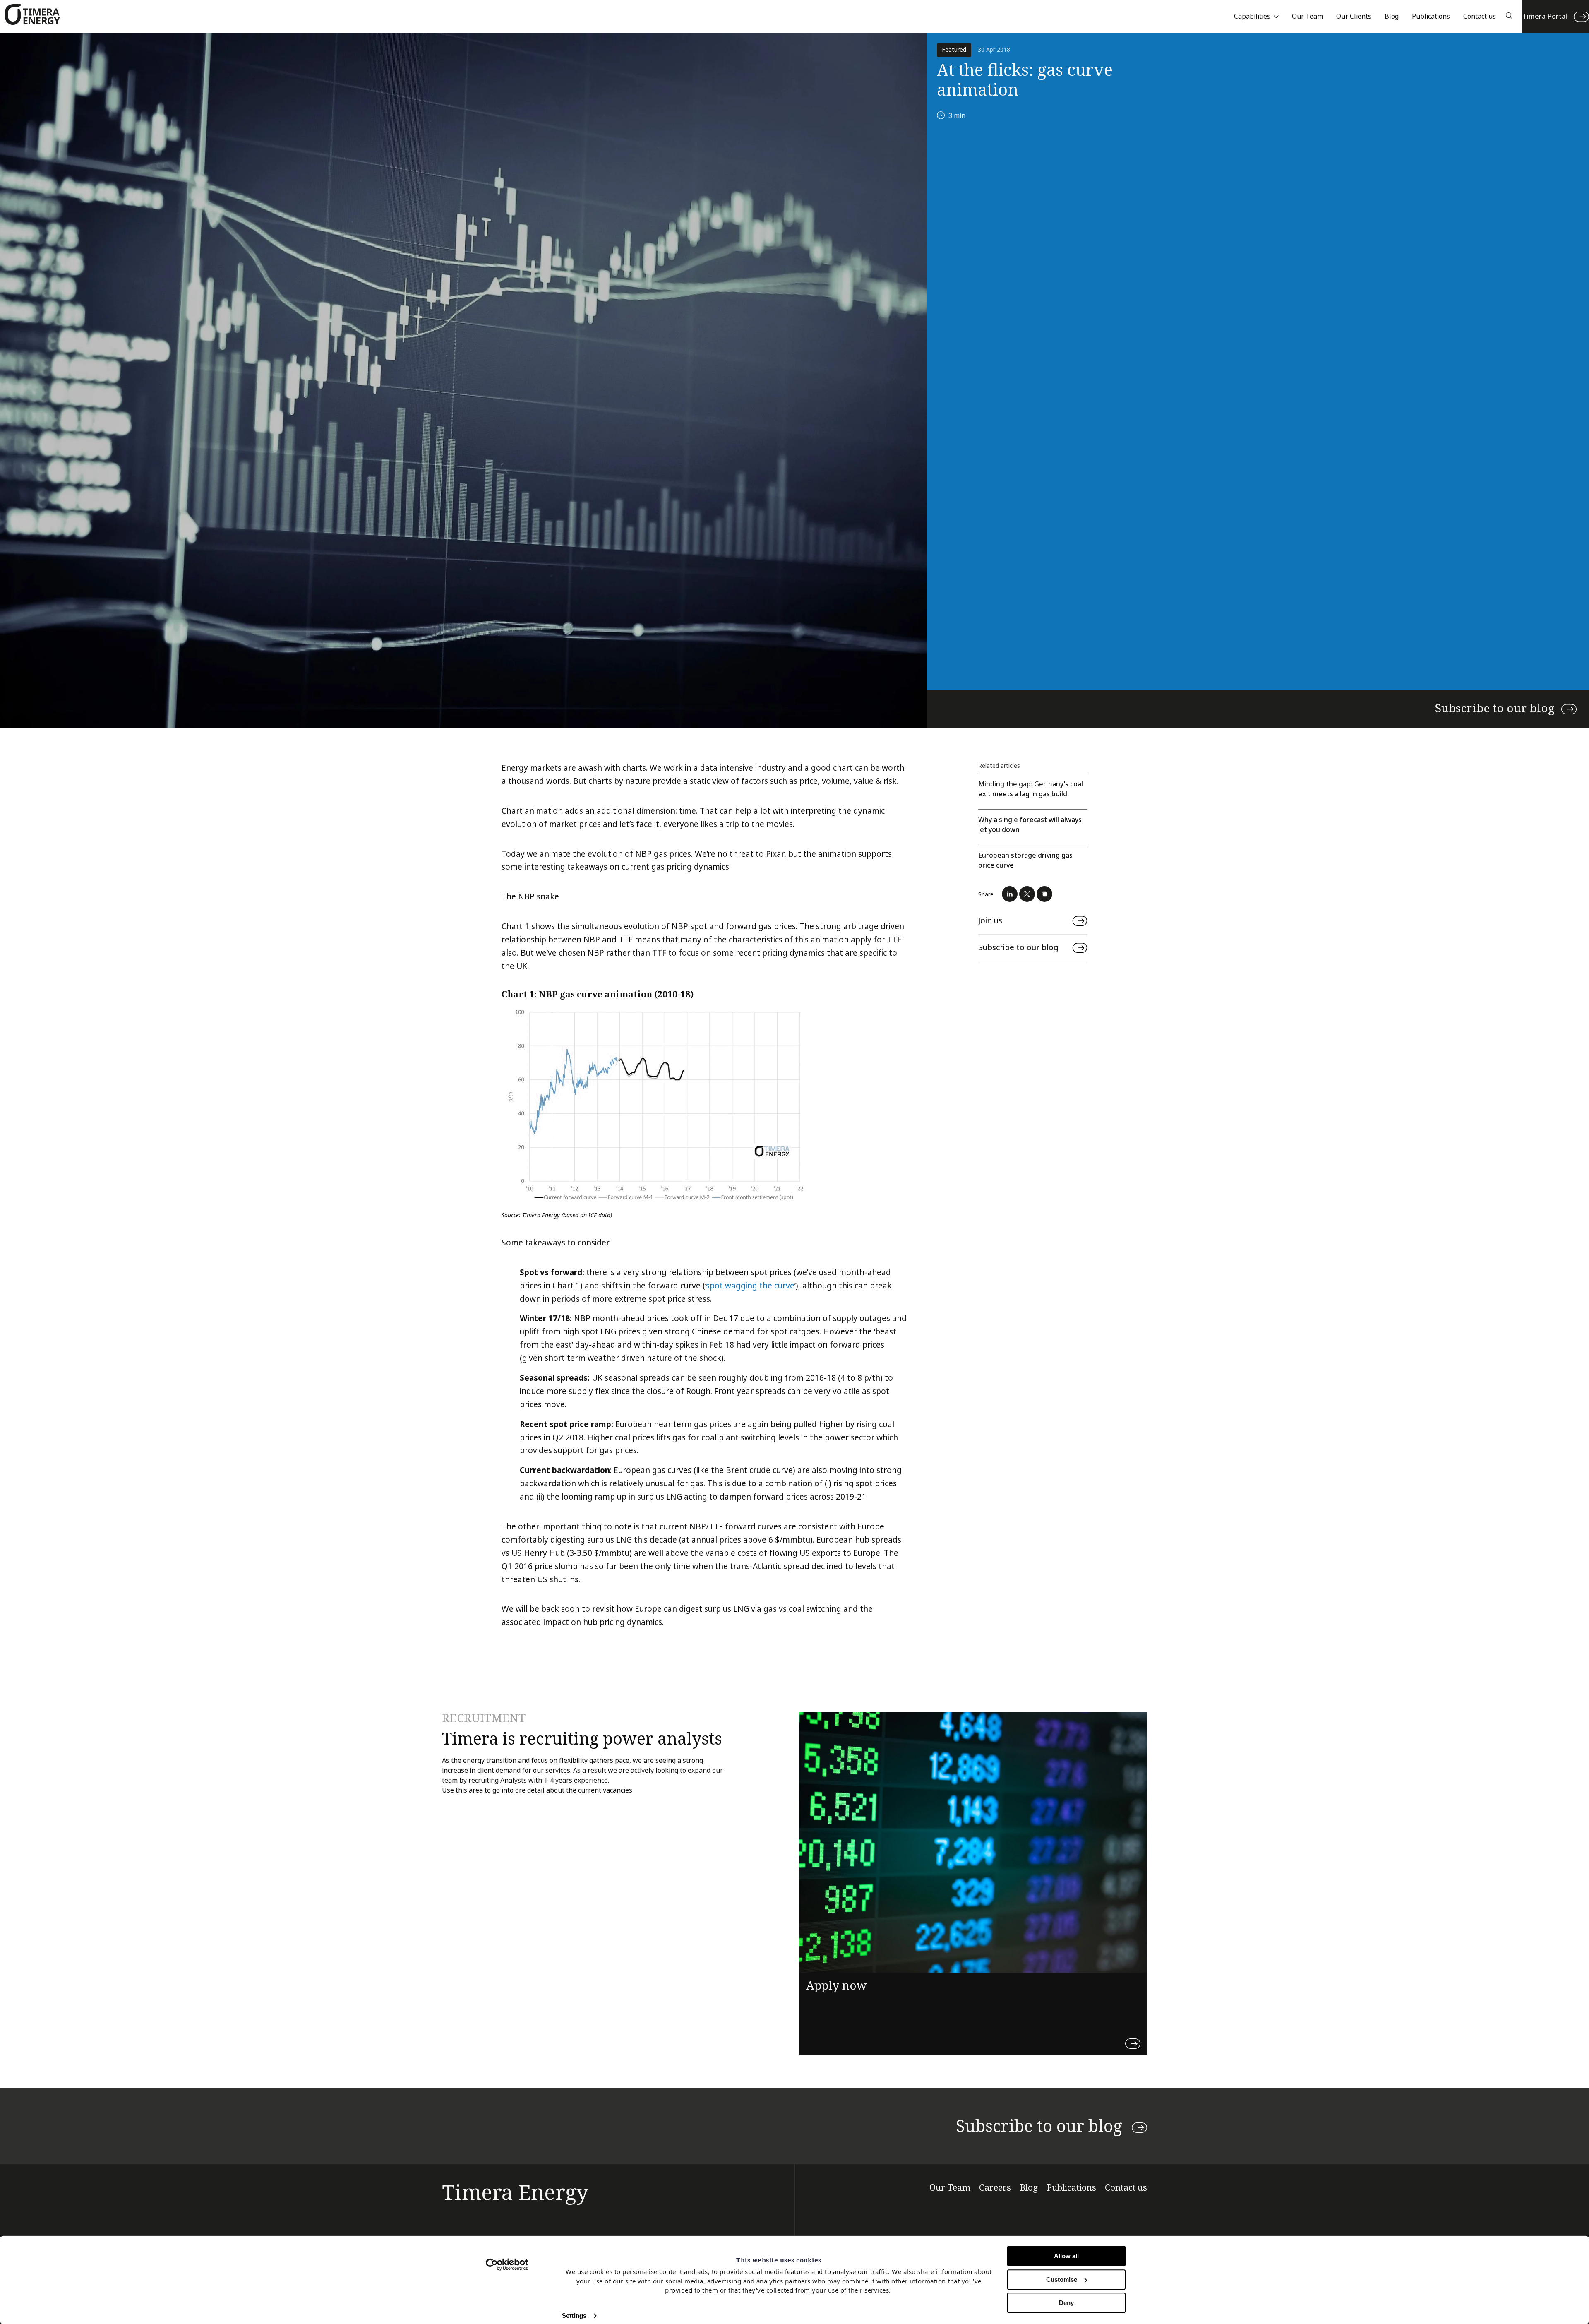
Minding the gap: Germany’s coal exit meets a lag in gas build (1031, 789)
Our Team (1307, 16)
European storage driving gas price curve (1025, 860)
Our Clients (1354, 16)
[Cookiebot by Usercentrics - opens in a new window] (507, 2264)
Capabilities (1252, 16)
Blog (1392, 16)
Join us (990, 921)
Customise (1062, 2280)
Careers (995, 2188)
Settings (574, 2316)
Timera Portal (1545, 16)
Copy (1044, 894)
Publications (1431, 16)
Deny (1066, 2303)
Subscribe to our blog (1495, 709)
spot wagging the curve (750, 1286)
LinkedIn (1010, 894)
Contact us (1480, 16)
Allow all (1066, 2256)
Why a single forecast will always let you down (1030, 825)
